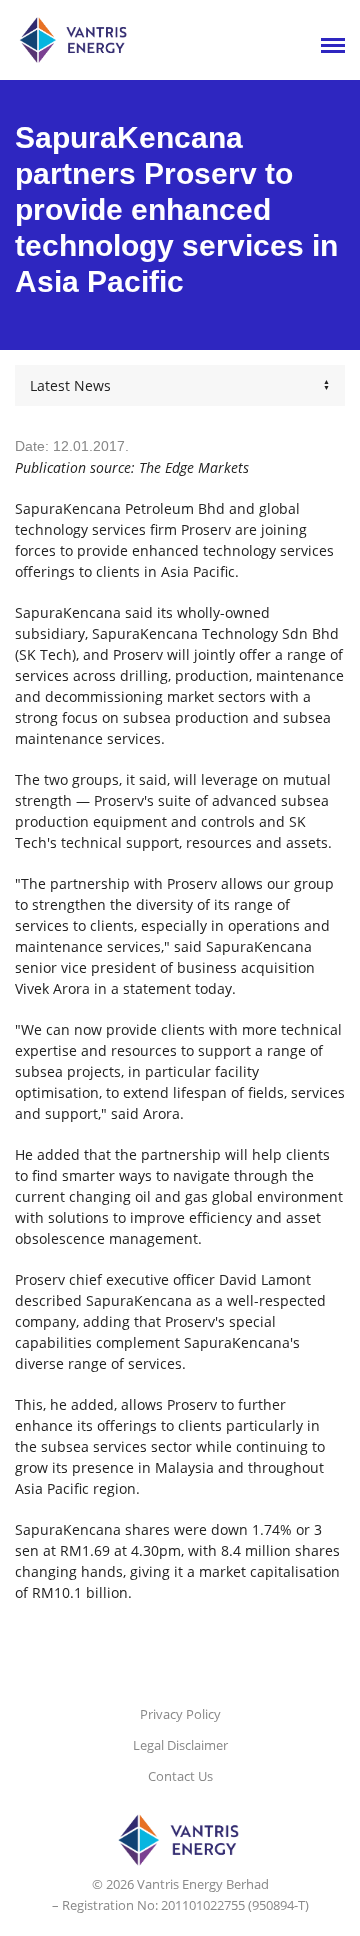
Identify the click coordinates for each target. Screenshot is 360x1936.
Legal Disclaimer (180, 1745)
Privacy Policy (180, 1714)
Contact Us (180, 1776)
